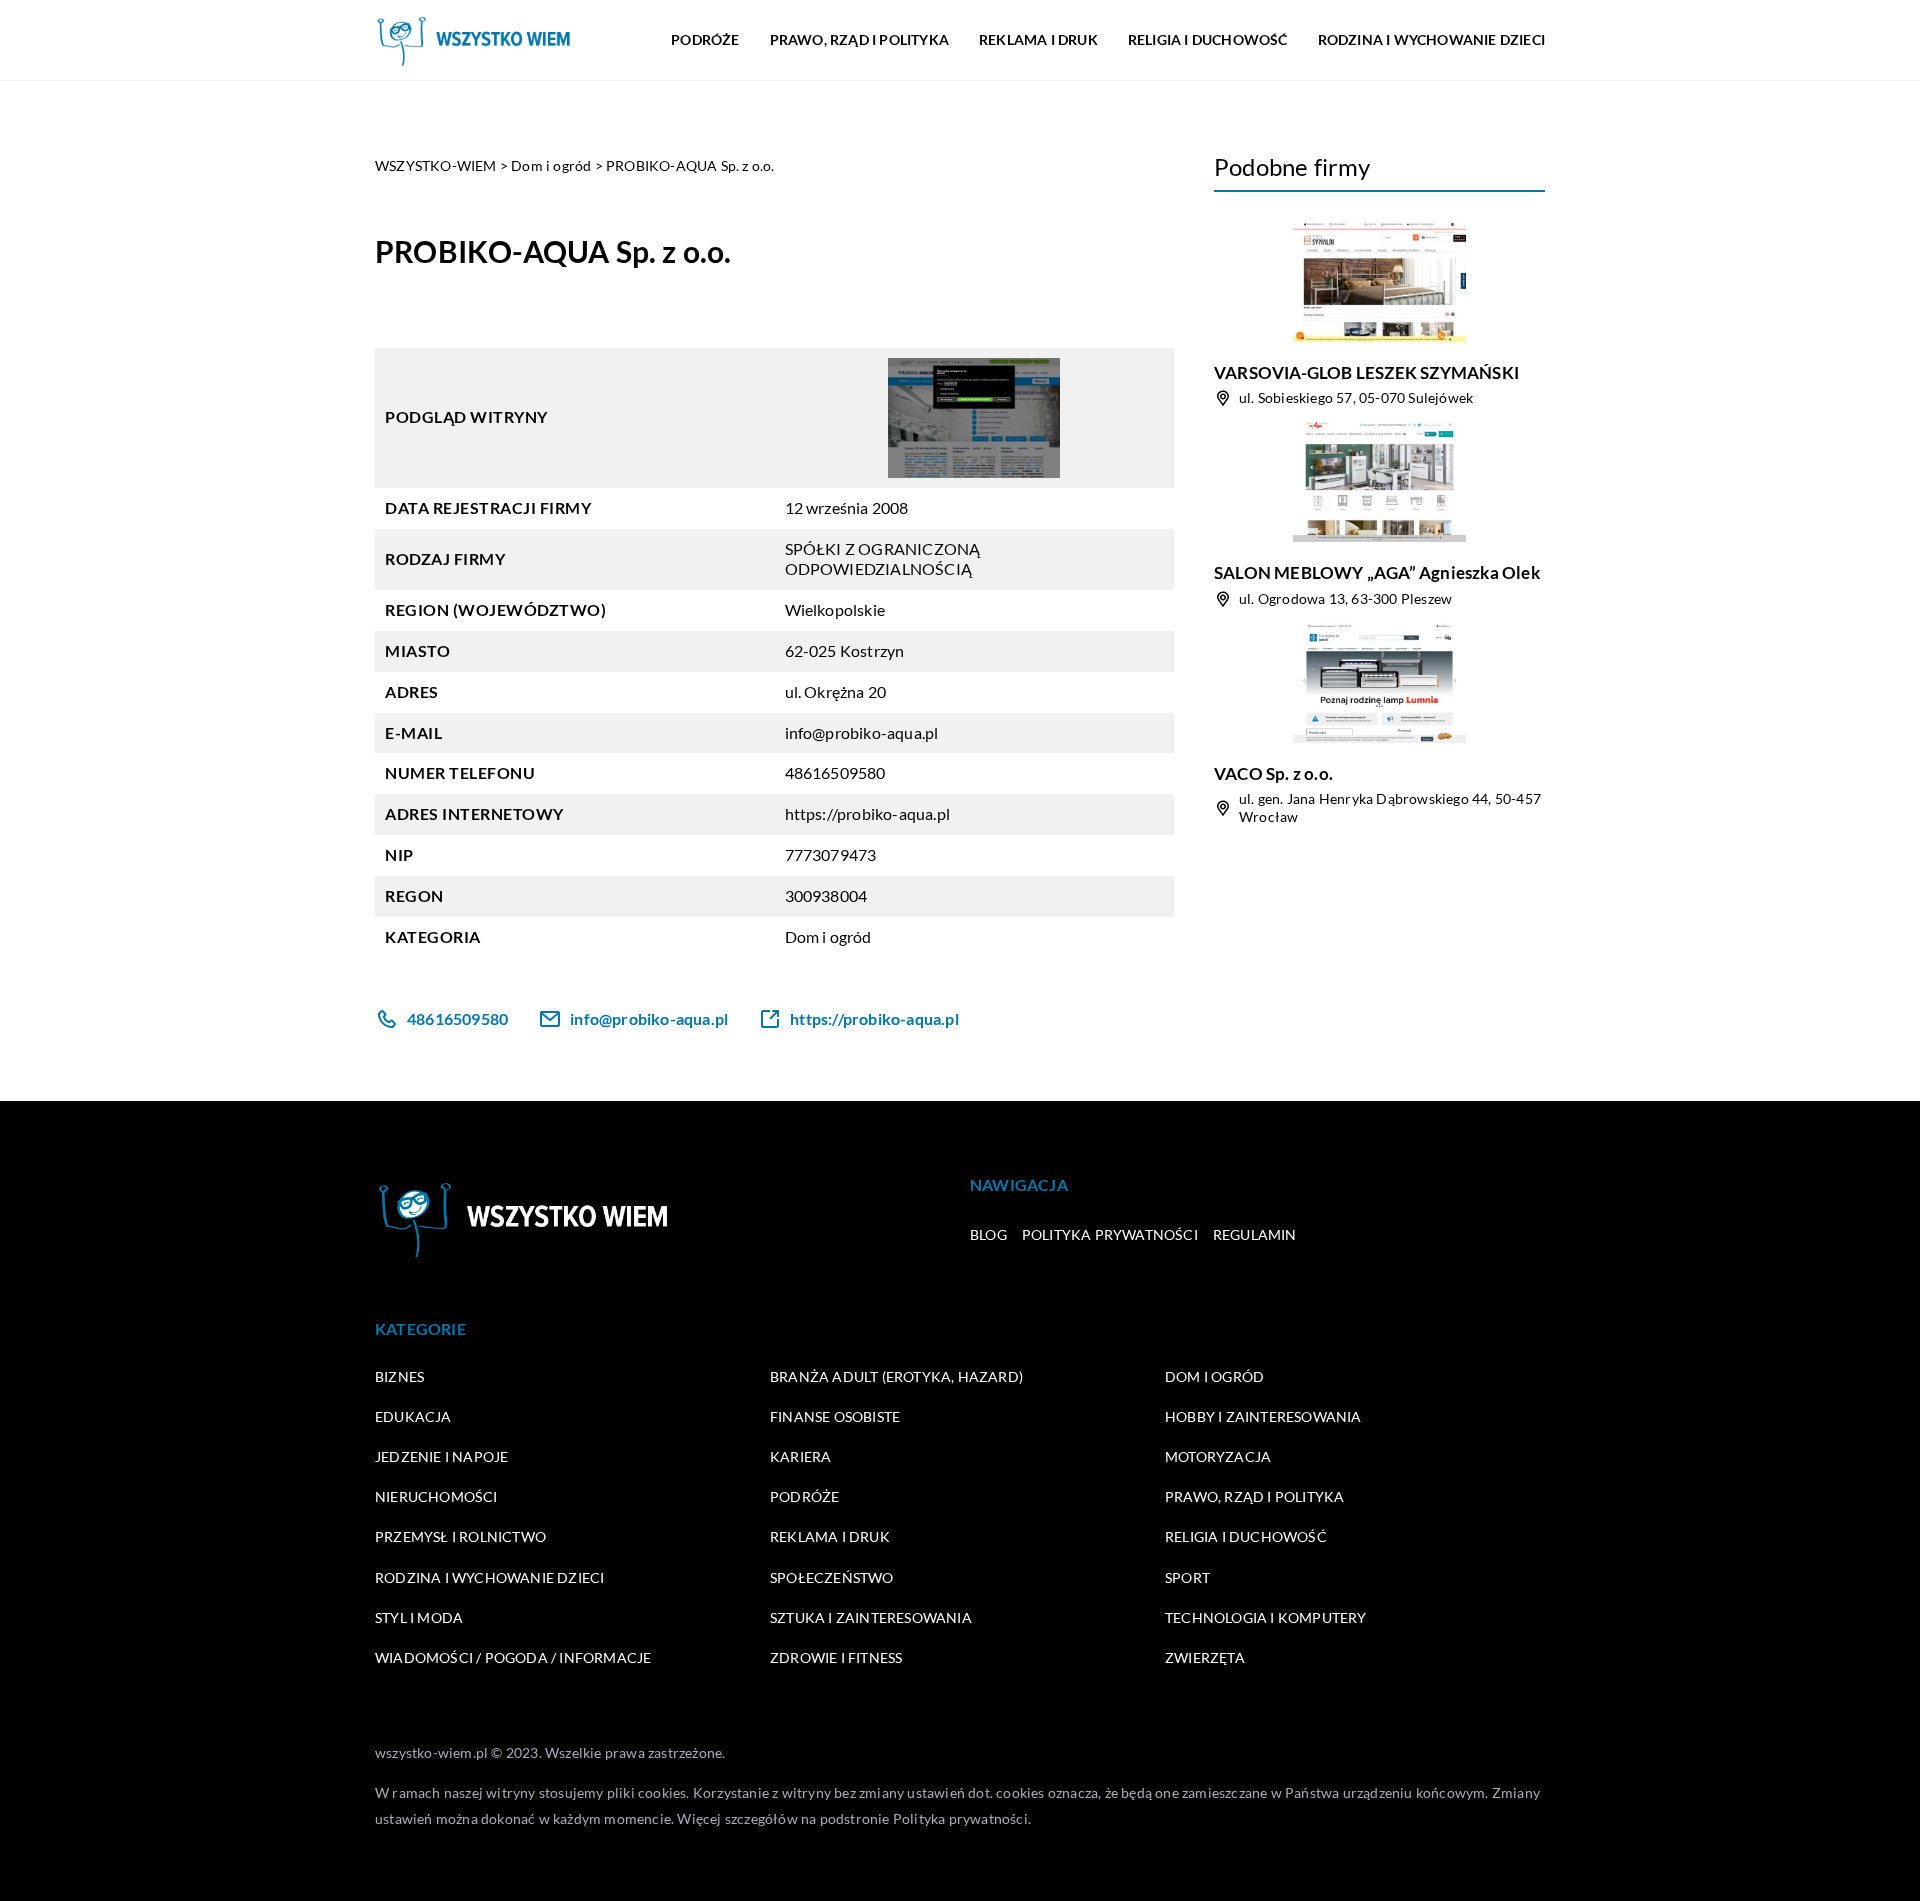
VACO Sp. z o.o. (1273, 773)
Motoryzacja (1218, 1456)
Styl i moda (419, 1617)
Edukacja (413, 1416)
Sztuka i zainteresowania (871, 1617)
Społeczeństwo (832, 1577)
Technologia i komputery (1266, 1617)
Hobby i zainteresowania (1263, 1416)
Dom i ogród (828, 936)
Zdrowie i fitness (836, 1657)
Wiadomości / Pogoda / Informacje (513, 1657)
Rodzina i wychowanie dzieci (1431, 39)
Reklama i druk (1038, 39)
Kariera (800, 1456)
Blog (988, 1234)
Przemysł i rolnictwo (460, 1536)
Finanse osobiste (835, 1416)
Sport (1187, 1577)
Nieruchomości (436, 1496)
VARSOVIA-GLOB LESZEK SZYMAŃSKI (1366, 372)
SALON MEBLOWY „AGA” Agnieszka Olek (1377, 572)
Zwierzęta (1205, 1657)
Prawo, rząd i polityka (859, 39)
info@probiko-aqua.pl (862, 732)
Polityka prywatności (1110, 1234)
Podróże (705, 39)
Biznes (399, 1376)
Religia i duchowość (1208, 39)
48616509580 (835, 772)
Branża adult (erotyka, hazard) (896, 1376)
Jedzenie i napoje (441, 1456)
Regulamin (1255, 1234)
